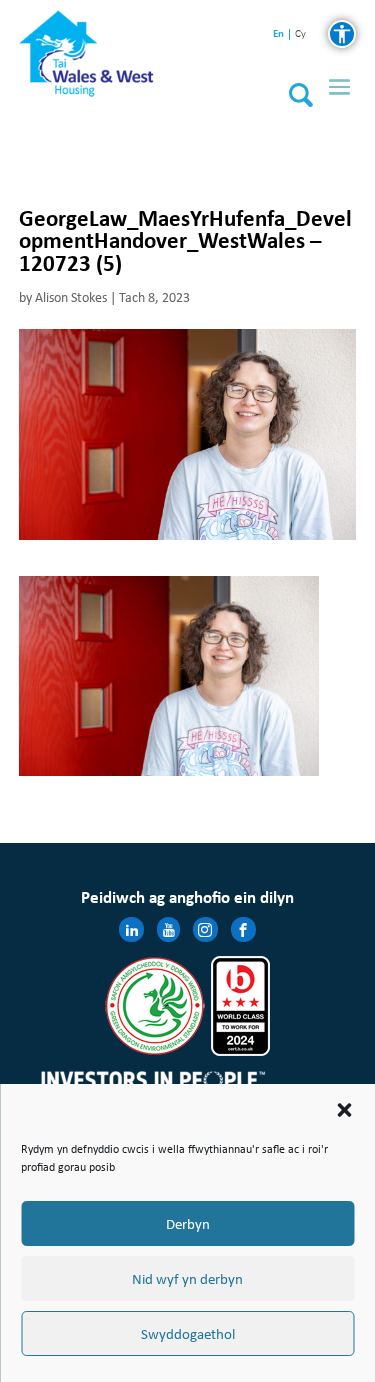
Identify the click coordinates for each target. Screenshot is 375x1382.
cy (300, 34)
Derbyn (188, 1224)
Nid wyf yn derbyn (187, 1279)
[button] (344, 1110)
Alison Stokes (71, 297)
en (278, 33)
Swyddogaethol (188, 1334)
